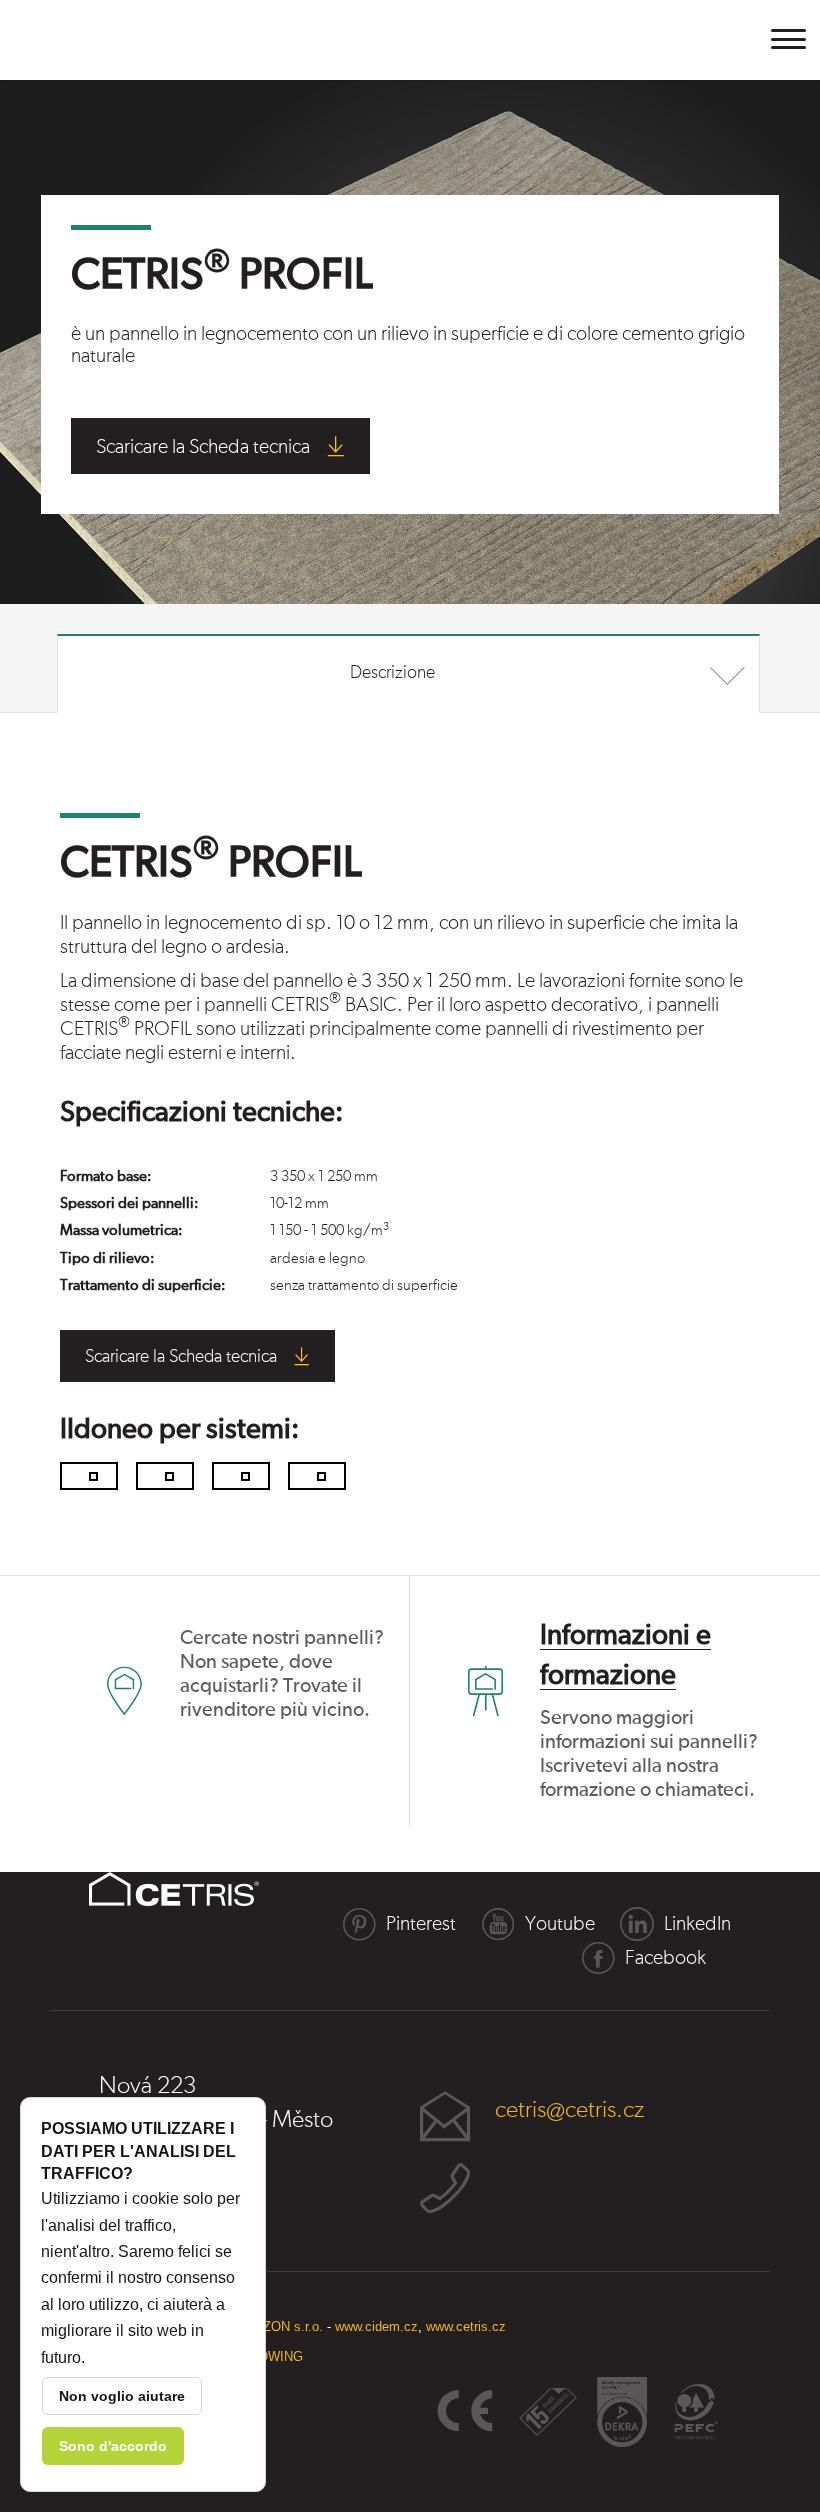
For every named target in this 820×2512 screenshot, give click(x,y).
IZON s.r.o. (291, 2326)
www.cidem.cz (376, 2326)
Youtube (560, 1924)
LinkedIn (697, 1924)
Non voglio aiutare (122, 2396)
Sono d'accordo (113, 2446)
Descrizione (392, 673)
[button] (789, 39)
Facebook (665, 1958)
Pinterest (421, 1924)
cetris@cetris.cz (569, 2110)
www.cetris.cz (466, 2326)
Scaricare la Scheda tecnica (203, 447)
